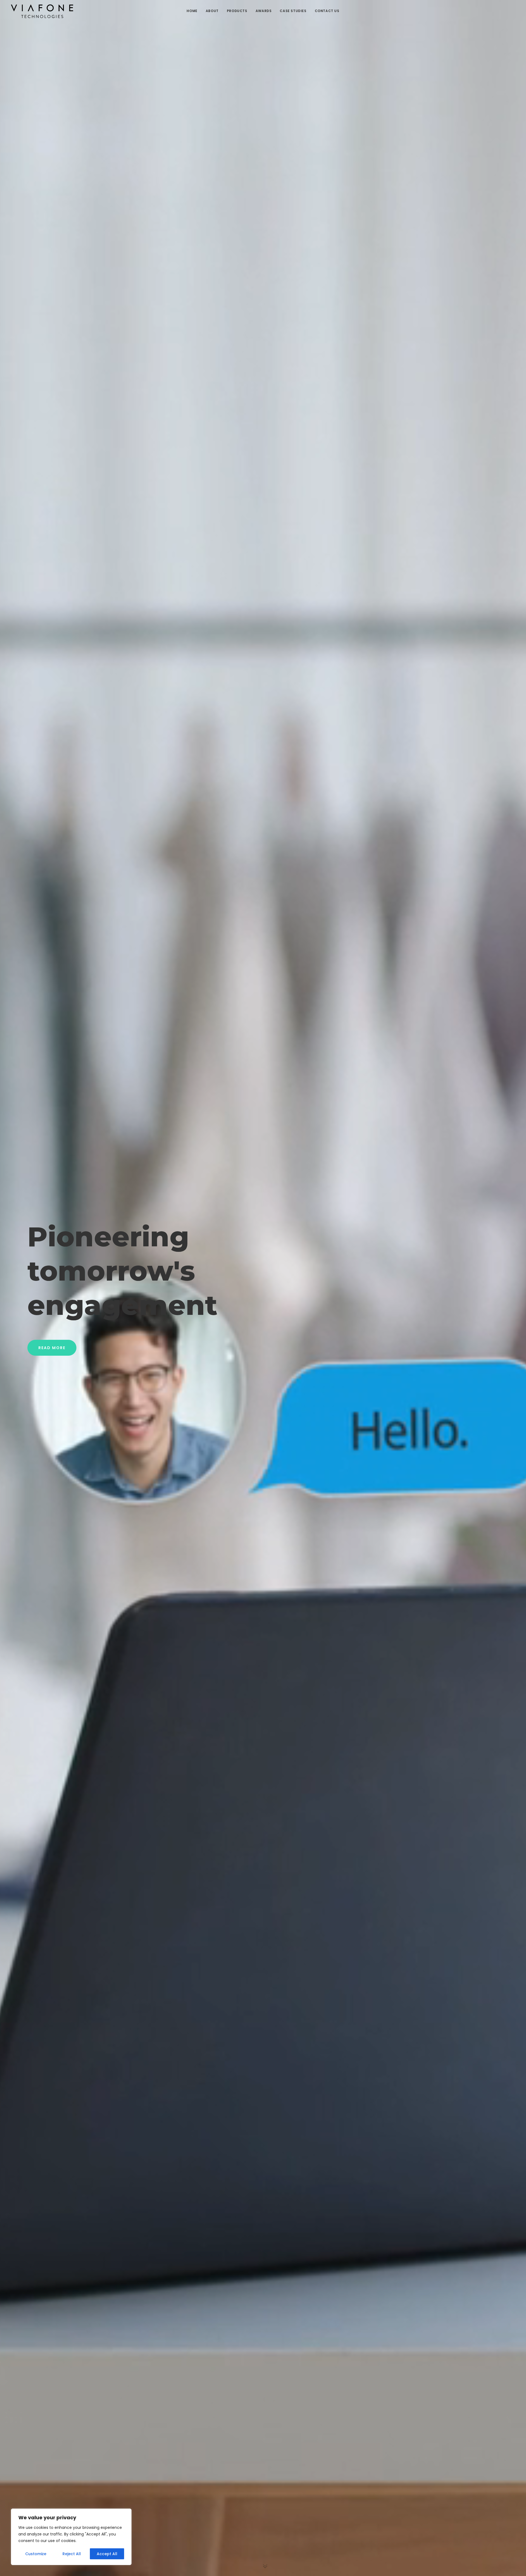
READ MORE (52, 1348)
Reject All (72, 2554)
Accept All (107, 2554)
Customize (36, 2554)
